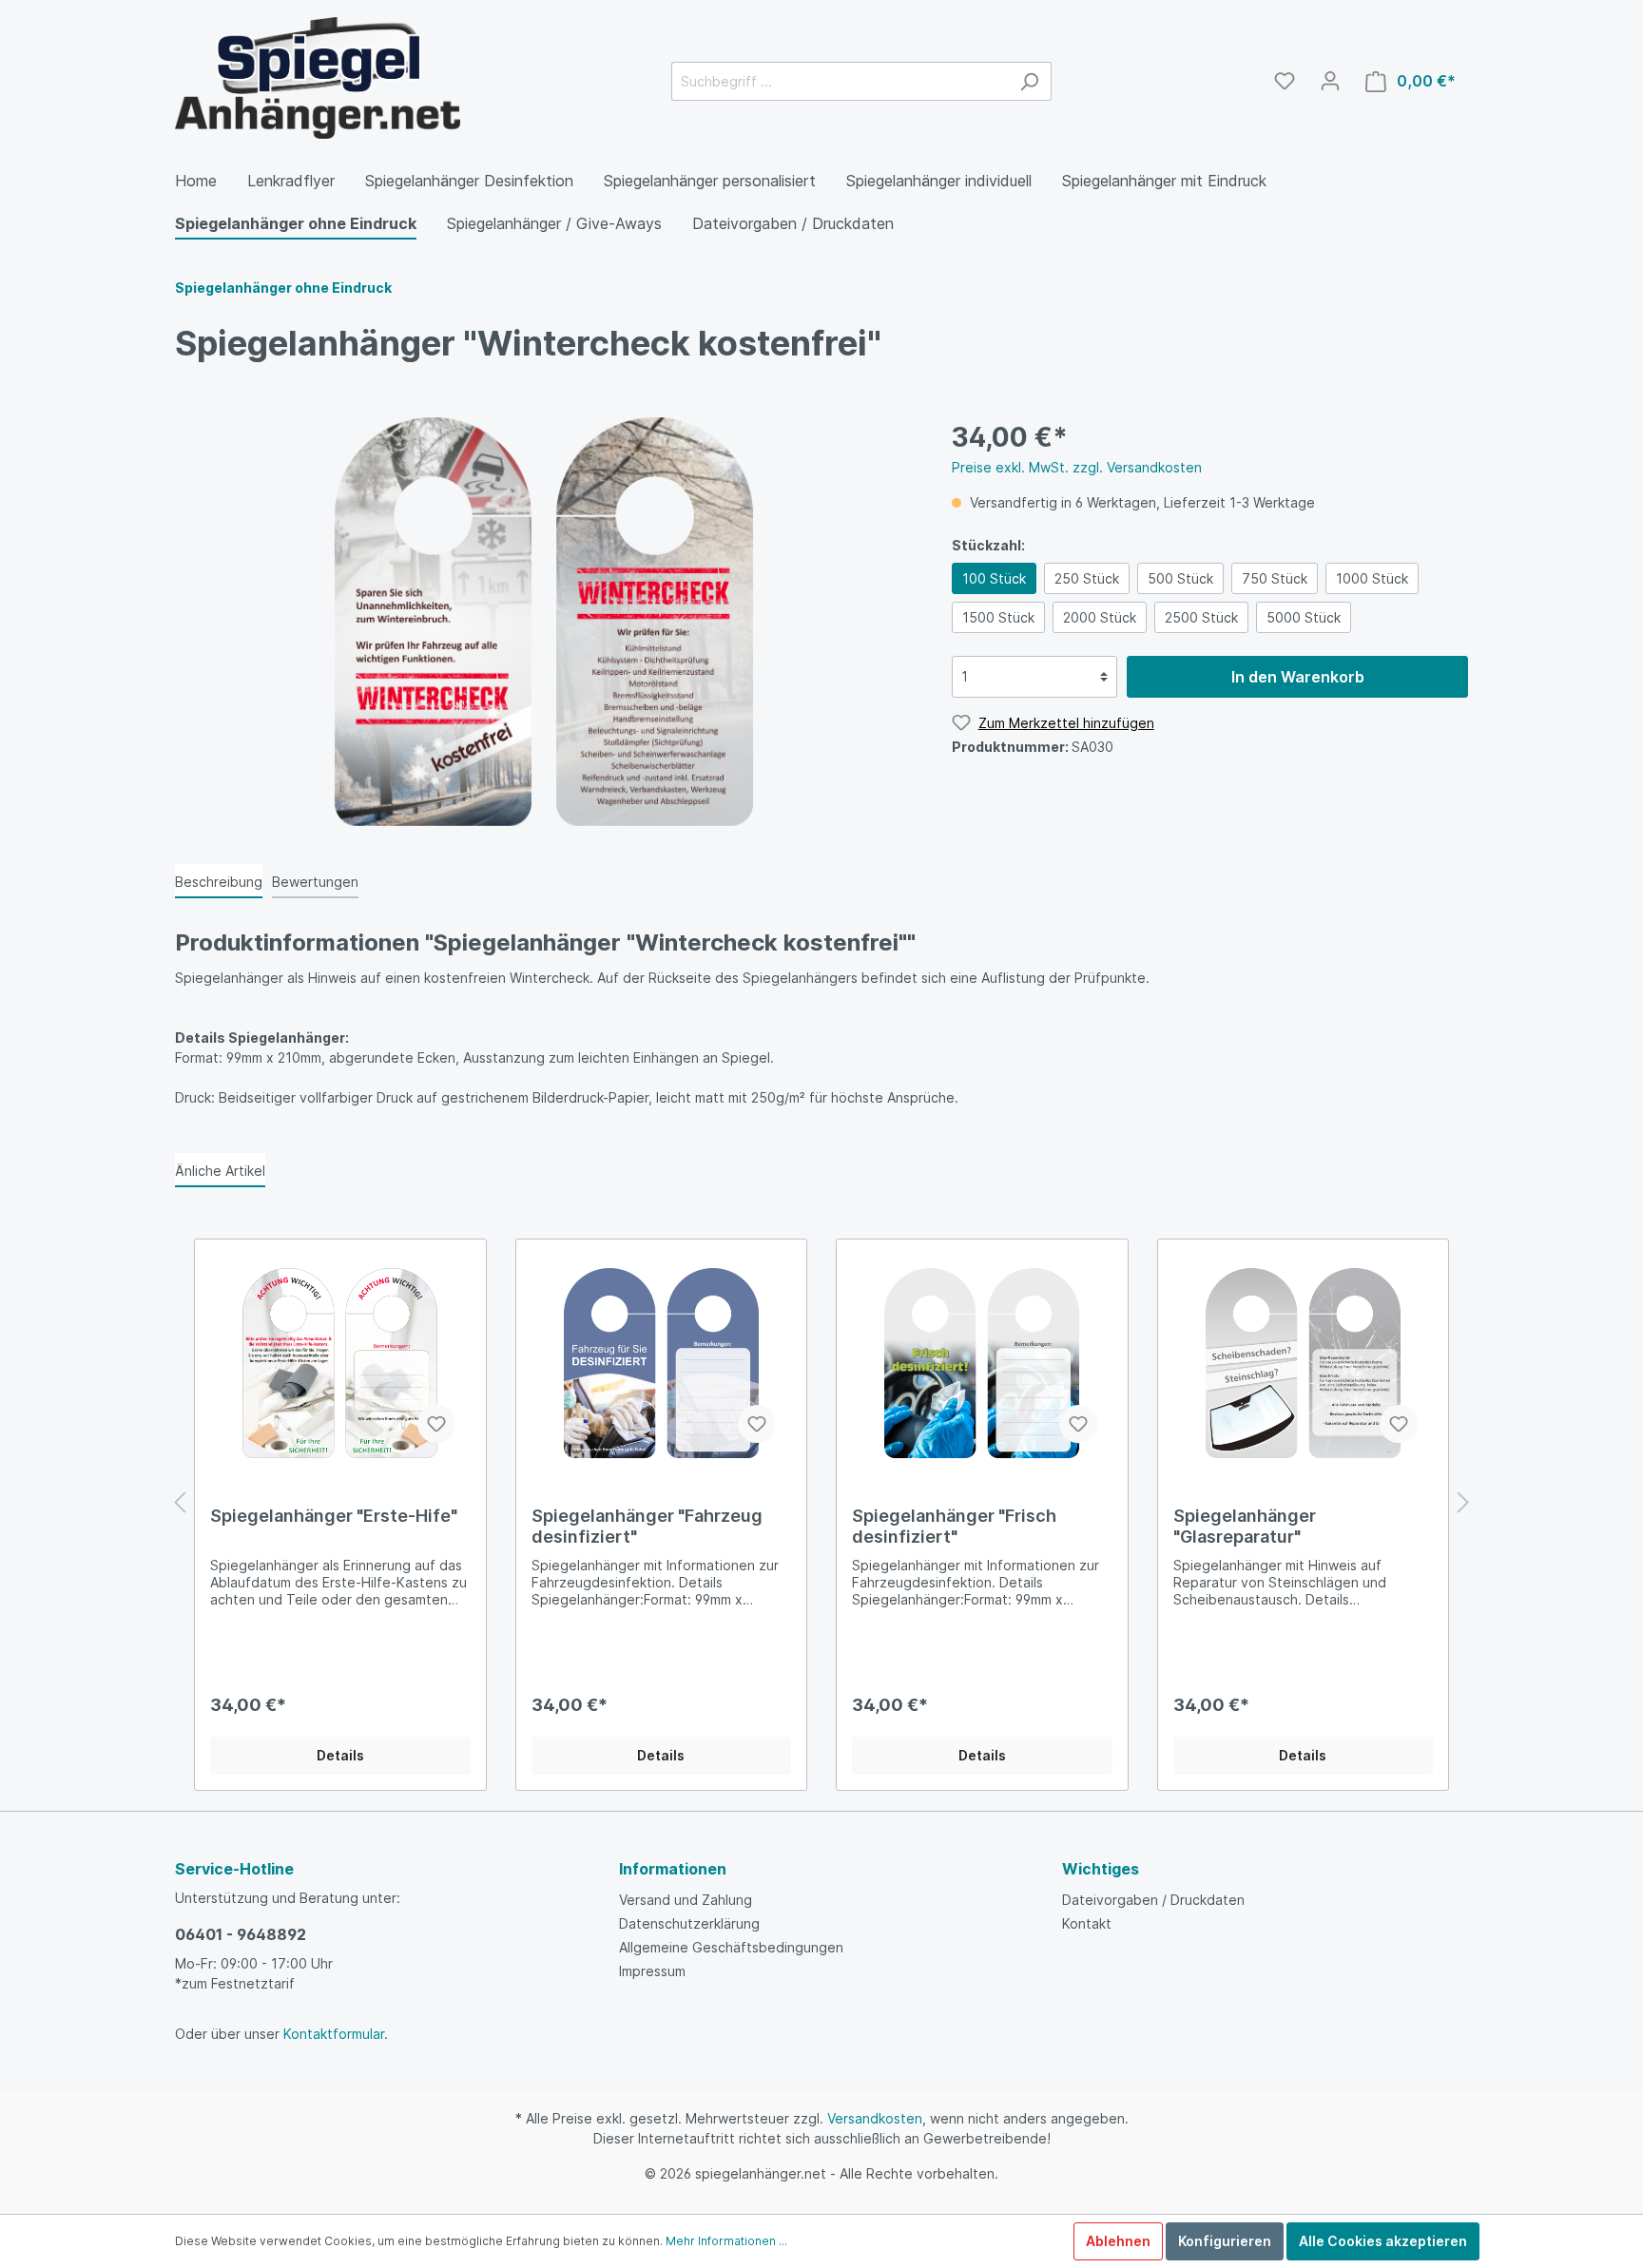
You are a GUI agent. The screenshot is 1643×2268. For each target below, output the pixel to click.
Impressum (652, 1971)
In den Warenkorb (1298, 677)
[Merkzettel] (1285, 81)
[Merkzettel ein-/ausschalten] (436, 1424)
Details (340, 1755)
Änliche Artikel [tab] (220, 1171)
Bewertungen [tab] (315, 882)
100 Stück (994, 578)
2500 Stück (1201, 617)
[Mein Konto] (1330, 81)
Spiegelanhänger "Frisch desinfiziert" (954, 1526)
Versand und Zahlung (686, 1900)
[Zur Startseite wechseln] (318, 78)
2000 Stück (1100, 617)
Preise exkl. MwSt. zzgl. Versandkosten (1077, 467)
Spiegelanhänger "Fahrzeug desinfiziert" (647, 1526)
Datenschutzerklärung (689, 1923)
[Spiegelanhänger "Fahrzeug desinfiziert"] (662, 1363)
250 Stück (1087, 578)
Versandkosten (875, 2118)
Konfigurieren (1225, 2241)
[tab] (219, 881)
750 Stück (1275, 578)
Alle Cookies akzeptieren (1383, 2241)
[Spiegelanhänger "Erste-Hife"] (340, 1363)
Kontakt (1087, 1923)
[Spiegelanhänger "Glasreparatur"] (1304, 1363)
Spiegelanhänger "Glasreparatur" (1245, 1526)
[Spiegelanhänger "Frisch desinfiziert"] (982, 1363)
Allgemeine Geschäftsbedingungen (731, 1947)
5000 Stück (1304, 617)
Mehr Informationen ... (726, 2241)
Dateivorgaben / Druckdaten (1153, 1900)
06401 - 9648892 (241, 1934)
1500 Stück (998, 617)
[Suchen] (1029, 81)
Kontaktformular (334, 2034)
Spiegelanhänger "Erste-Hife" (334, 1516)
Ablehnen (1118, 2241)
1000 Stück (1372, 578)
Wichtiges (1101, 1869)
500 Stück (1180, 578)
